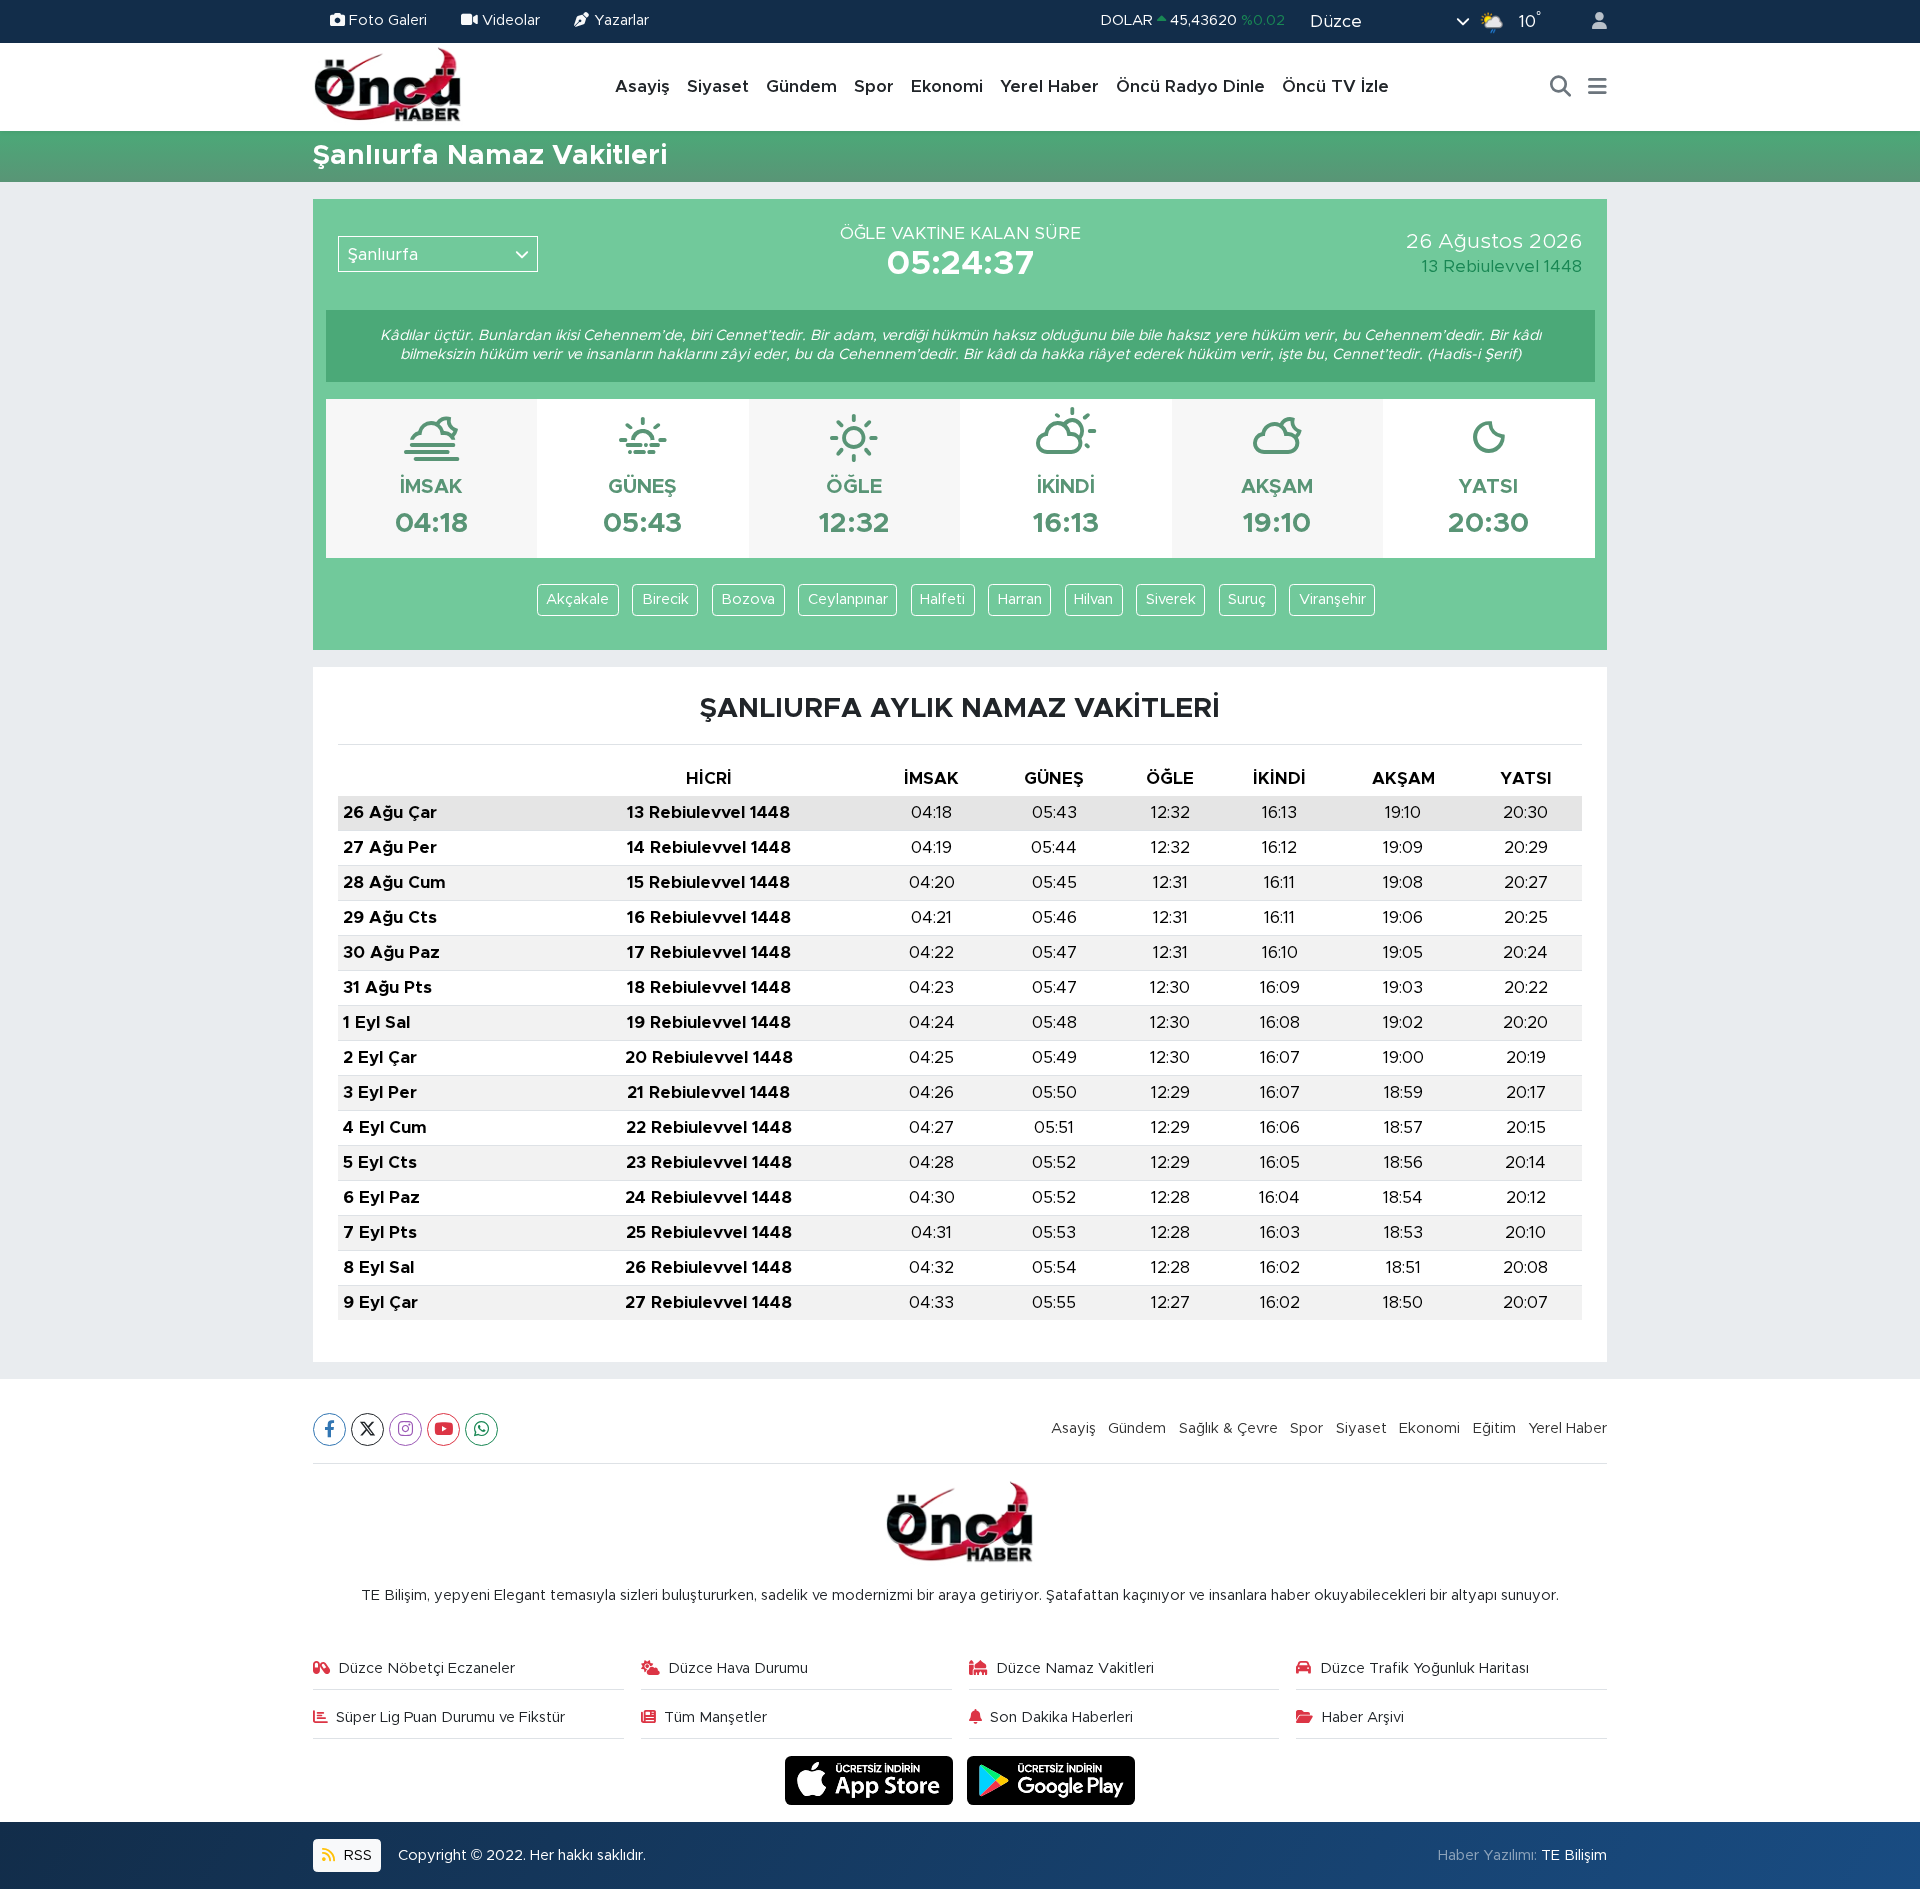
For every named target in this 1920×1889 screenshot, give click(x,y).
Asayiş (642, 86)
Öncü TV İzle (1335, 86)
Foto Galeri (388, 20)
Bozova (748, 599)
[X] (367, 1429)
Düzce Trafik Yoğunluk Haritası (1424, 1668)
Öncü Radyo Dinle (1190, 86)
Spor (874, 86)
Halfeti (942, 599)
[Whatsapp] (481, 1429)
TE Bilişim (1574, 1855)
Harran (1020, 599)
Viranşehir (1332, 599)
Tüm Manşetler (715, 1717)
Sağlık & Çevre (1228, 1428)
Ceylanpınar (848, 599)
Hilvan (1093, 599)
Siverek (1171, 599)
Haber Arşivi (1363, 1717)
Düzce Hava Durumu (738, 1668)
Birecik (665, 599)
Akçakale (577, 599)
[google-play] (1051, 1779)
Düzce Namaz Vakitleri (1075, 1668)
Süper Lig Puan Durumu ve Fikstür (450, 1717)
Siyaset (718, 86)
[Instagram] (405, 1429)
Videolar (511, 20)
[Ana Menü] (1597, 87)
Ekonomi (947, 86)
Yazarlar (621, 20)
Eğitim (1494, 1428)
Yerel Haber (1049, 86)
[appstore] (872, 1779)
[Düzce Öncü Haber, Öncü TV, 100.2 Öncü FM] (388, 86)
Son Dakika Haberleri (1061, 1717)
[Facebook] (329, 1429)
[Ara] (1561, 87)
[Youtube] (443, 1429)
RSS (356, 1855)
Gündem (801, 86)
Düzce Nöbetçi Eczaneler (426, 1668)
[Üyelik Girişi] (1591, 21)
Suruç (1247, 599)
